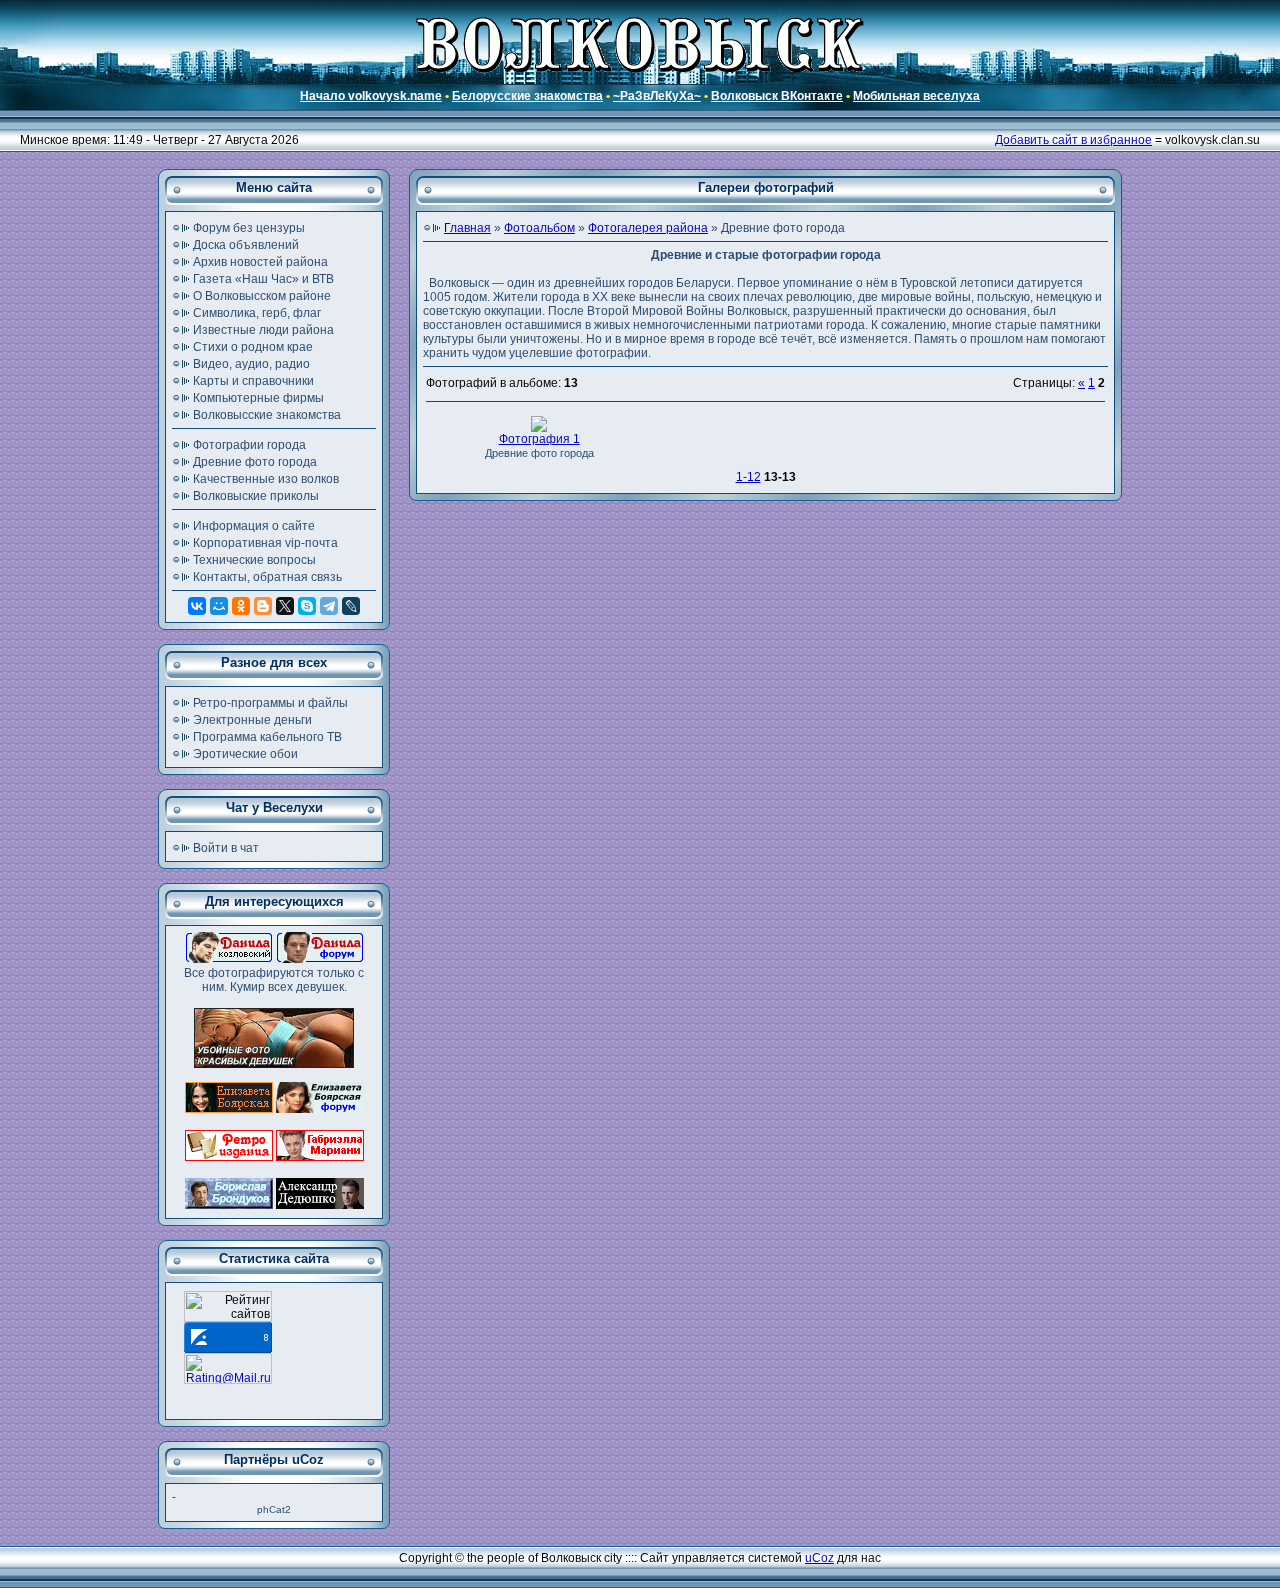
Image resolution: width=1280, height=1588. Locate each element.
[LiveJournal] (351, 606)
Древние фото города (255, 462)
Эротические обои (245, 754)
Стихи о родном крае (253, 347)
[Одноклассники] (241, 606)
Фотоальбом (539, 228)
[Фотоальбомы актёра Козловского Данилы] (229, 959)
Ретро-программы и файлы (270, 703)
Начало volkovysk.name (371, 96)
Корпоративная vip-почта (265, 543)
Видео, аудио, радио (251, 364)
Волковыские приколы (256, 496)
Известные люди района (263, 330)
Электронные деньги (252, 720)
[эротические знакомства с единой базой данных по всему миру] (274, 1064)
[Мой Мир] (219, 606)
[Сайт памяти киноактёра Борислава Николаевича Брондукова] (229, 1205)
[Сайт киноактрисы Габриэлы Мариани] (320, 1157)
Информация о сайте (254, 526)
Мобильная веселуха (916, 96)
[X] (285, 606)
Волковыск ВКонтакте (777, 96)
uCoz (819, 1558)
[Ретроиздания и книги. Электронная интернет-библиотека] (229, 1157)
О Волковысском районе (262, 296)
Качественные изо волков (266, 479)
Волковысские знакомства (267, 415)
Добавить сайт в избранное (1073, 140)
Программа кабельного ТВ (267, 737)
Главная (467, 228)
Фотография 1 (539, 439)
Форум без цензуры (249, 228)
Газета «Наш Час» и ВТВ (263, 279)
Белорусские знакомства (527, 96)
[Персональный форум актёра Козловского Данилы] (320, 959)
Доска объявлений (246, 245)
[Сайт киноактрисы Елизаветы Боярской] (229, 1109)
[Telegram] (329, 606)
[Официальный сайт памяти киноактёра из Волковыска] (320, 1205)
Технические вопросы (254, 560)
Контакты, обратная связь (267, 577)
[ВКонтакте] (197, 606)
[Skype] (307, 606)
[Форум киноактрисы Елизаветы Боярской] (320, 1109)
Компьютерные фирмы (258, 398)
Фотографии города (249, 445)
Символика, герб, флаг (257, 313)
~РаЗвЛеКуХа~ (657, 96)
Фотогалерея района (648, 228)
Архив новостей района (260, 262)
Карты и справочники (253, 381)
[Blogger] (263, 606)
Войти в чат (226, 848)
